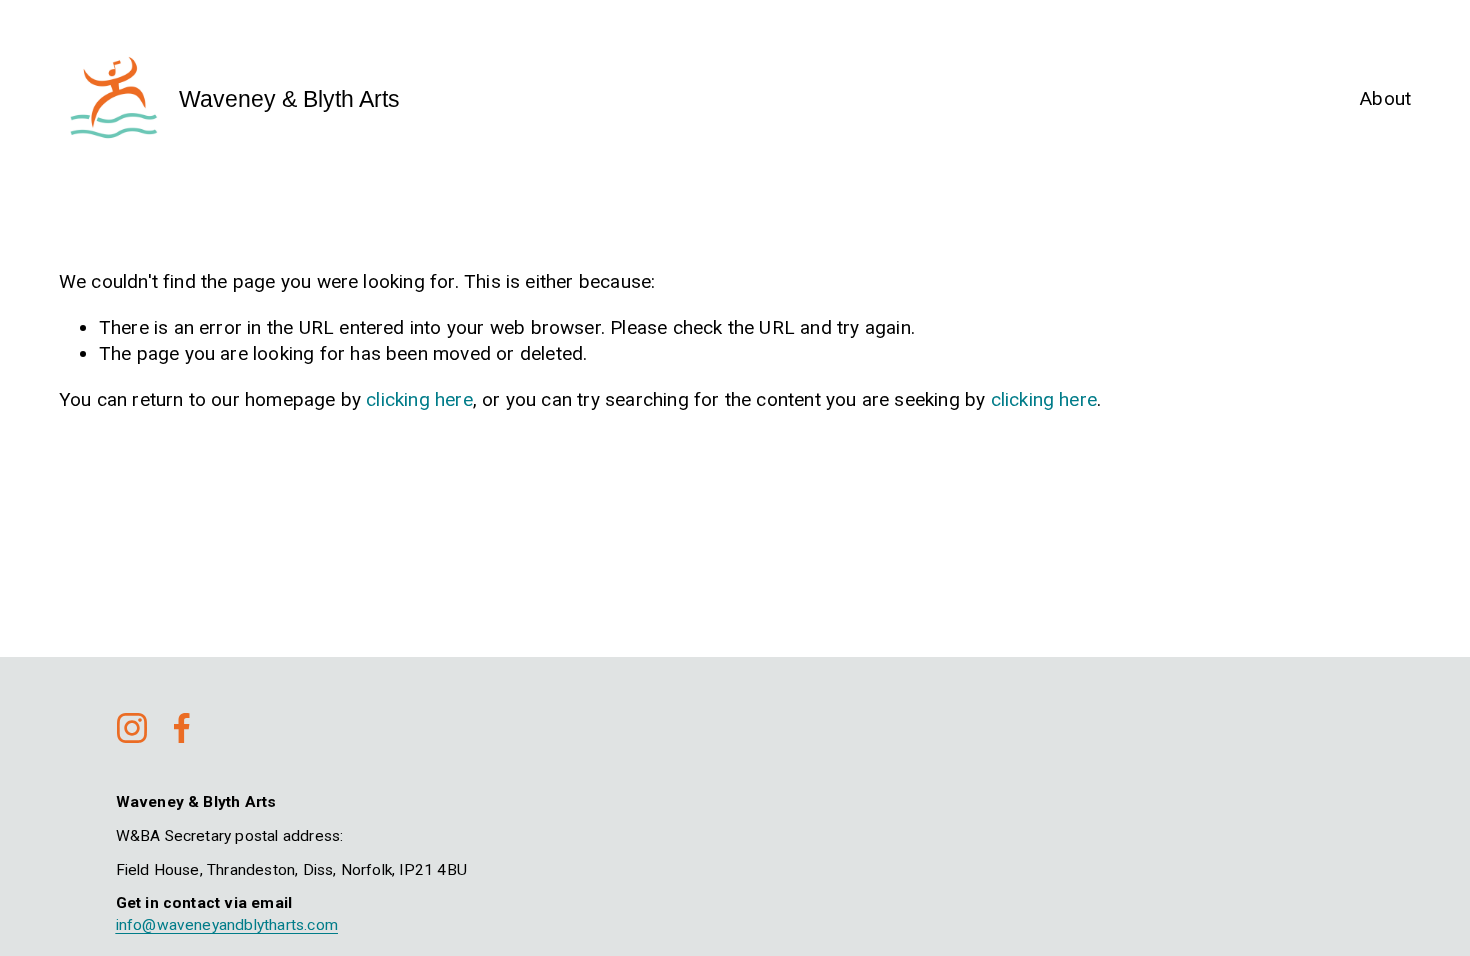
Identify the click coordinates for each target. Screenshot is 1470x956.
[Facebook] (182, 728)
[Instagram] (132, 728)
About (1385, 98)
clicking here (419, 399)
